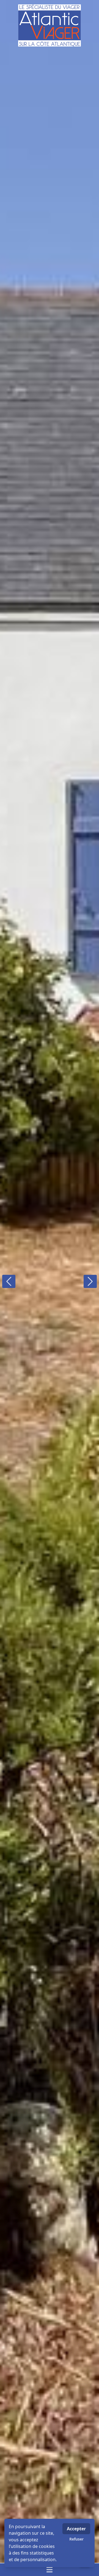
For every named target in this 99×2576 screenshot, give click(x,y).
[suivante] (90, 1281)
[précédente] (9, 1281)
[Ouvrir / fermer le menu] (50, 2570)
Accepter (76, 2529)
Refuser (76, 2539)
